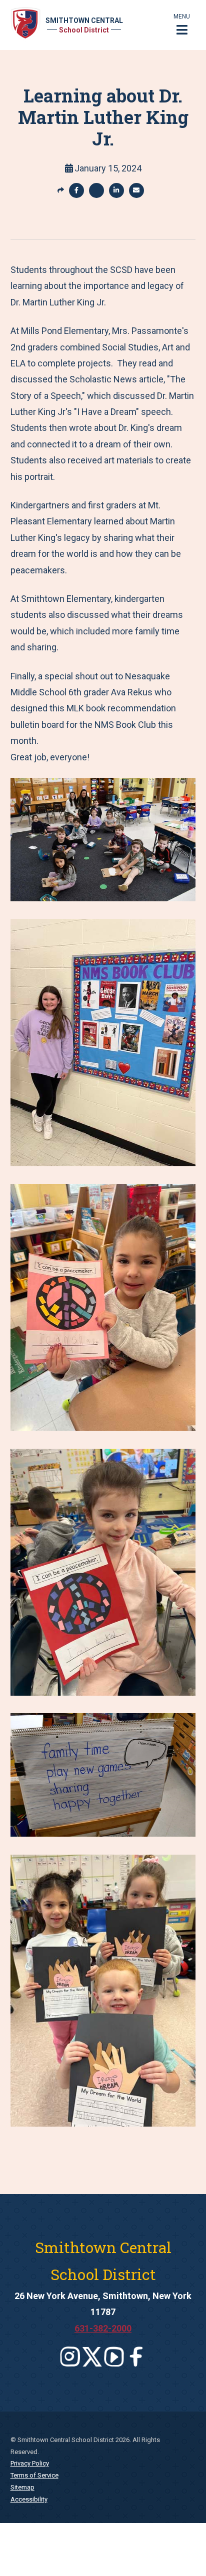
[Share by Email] (136, 190)
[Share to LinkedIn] (116, 190)
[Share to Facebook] (76, 190)
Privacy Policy (30, 2463)
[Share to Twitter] (96, 190)
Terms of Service (34, 2475)
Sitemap (22, 2487)
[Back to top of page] (185, 2553)
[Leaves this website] (70, 2357)
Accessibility (29, 2499)
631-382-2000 (103, 2328)
